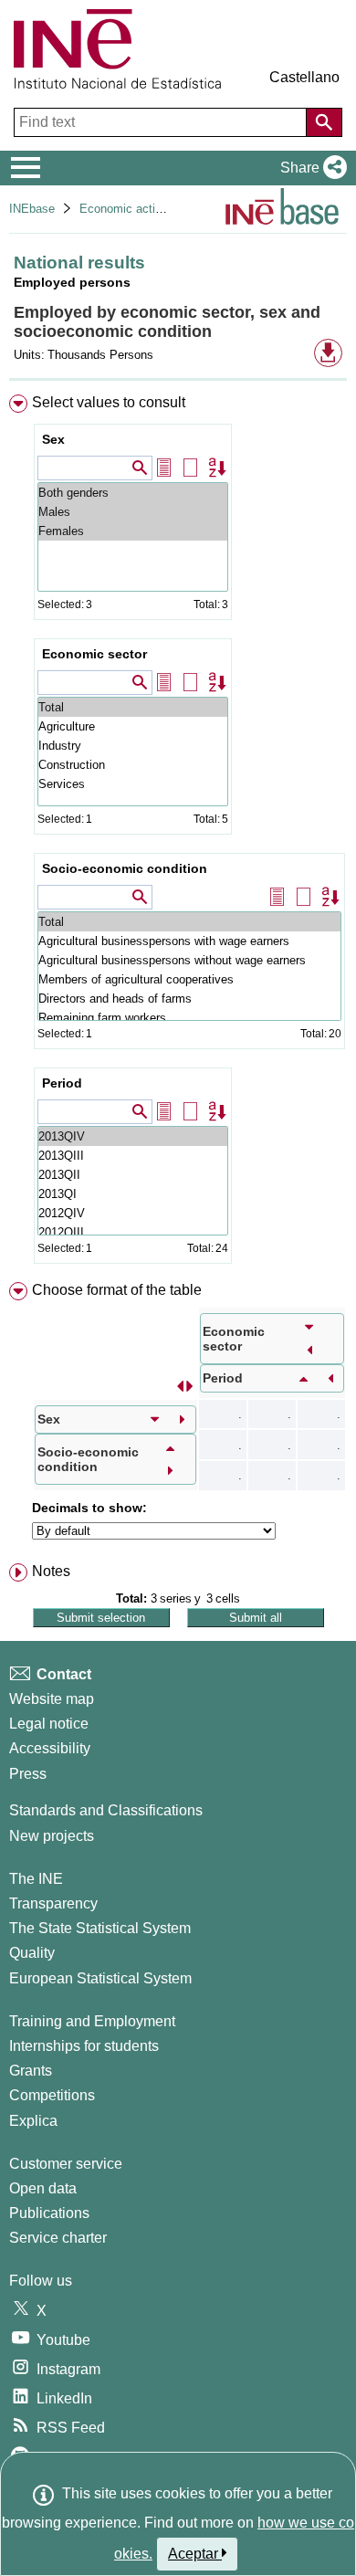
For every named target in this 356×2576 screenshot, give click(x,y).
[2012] (133, 1213)
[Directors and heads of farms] (189, 999)
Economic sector (94, 654)
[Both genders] (133, 493)
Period (62, 1083)
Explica (33, 2121)
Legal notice (49, 1724)
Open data (43, 2188)
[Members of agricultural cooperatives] (189, 979)
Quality (32, 1953)
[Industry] (133, 746)
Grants (31, 2071)
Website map (52, 1699)
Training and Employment (92, 2021)
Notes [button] (51, 1571)
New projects (52, 1836)
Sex (53, 439)
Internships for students (84, 2046)
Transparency (53, 1903)
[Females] (133, 531)
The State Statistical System (100, 1928)
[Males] (133, 512)
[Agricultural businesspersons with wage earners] (189, 941)
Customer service (66, 2164)
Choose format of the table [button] (117, 1290)
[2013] (133, 1136)
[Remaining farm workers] (189, 1018)
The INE (36, 1879)
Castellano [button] (304, 77)
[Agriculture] (133, 726)
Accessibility (50, 1748)
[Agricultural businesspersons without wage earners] (189, 960)
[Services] (133, 784)
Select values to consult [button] (109, 402)
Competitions (52, 2095)
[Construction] (133, 765)
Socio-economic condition (125, 868)
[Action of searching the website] (324, 122)
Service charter (58, 2238)
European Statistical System (100, 1978)
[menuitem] (178, 833)
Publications (49, 2213)
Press (28, 1774)
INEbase (32, 209)
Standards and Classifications (106, 1810)
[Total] (133, 707)
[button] (310, 168)
